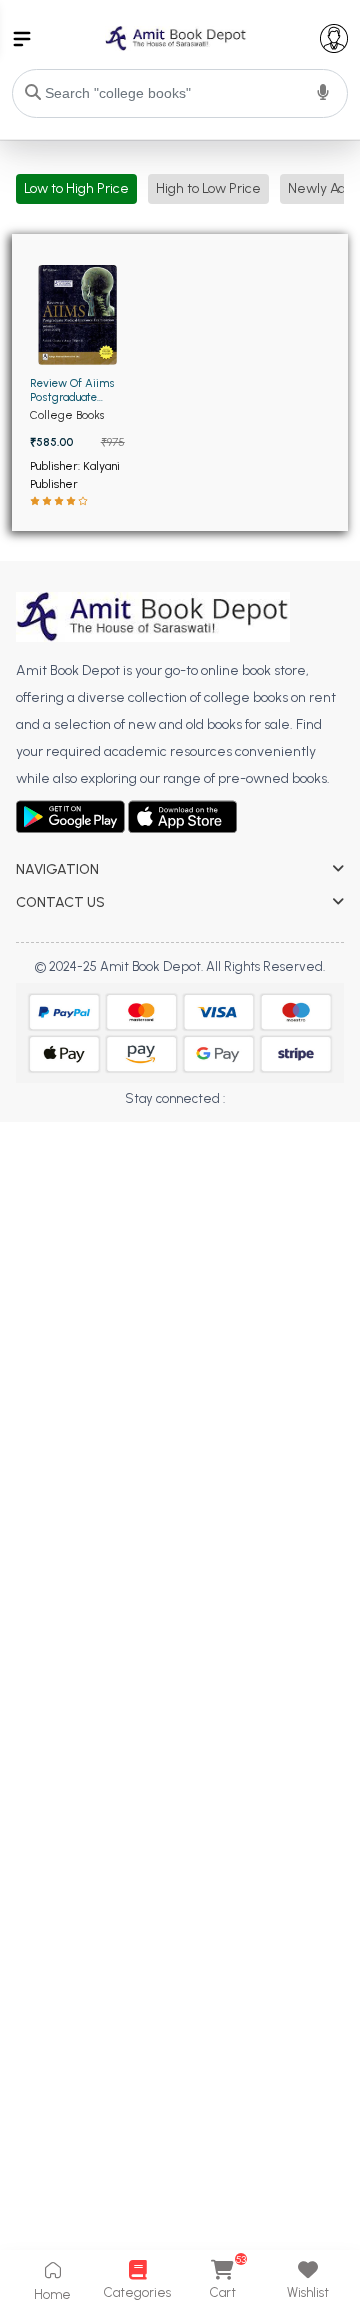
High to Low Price (208, 188)
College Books (67, 415)
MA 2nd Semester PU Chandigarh (119, 1131)
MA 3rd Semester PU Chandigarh (117, 1159)
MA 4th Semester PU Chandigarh (118, 1187)
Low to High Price (76, 188)
